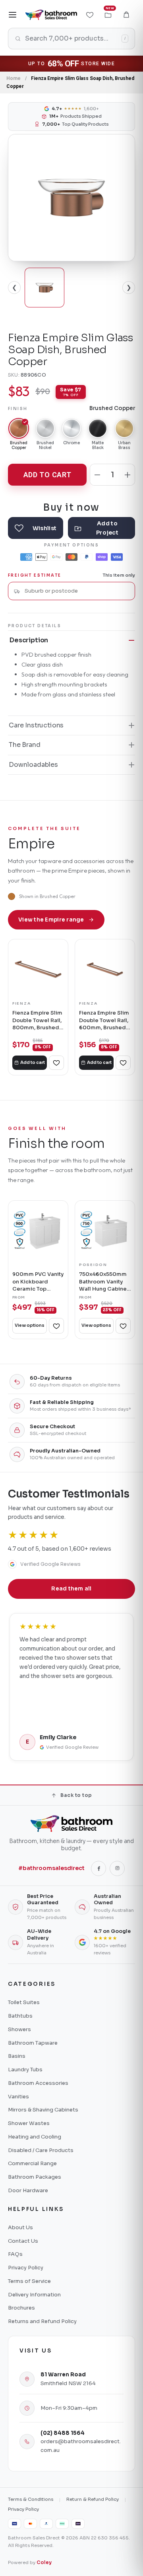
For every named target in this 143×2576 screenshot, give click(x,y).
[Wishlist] (90, 15)
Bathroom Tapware (33, 2043)
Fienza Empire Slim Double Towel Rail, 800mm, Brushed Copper (37, 1020)
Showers (19, 2029)
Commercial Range (32, 2163)
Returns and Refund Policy (42, 2321)
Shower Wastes (29, 2123)
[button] (126, 15)
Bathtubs (20, 2016)
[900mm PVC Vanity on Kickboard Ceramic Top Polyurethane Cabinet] (38, 1231)
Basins (17, 2056)
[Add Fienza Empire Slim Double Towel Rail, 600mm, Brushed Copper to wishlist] (123, 1063)
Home (14, 78)
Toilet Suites (24, 2002)
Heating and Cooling (35, 2137)
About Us (20, 2227)
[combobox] (77, 591)
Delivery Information (34, 2295)
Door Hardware (28, 2190)
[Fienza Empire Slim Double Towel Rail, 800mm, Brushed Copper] (38, 969)
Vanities (18, 2097)
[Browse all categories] (13, 15)
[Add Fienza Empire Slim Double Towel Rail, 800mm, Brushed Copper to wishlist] (56, 1063)
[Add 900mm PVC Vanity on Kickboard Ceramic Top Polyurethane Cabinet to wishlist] (56, 1326)
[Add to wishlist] (36, 528)
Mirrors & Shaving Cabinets (43, 2110)
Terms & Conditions (31, 2499)
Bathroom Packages (35, 2177)
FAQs (15, 2254)
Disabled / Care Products (41, 2150)
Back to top (76, 1795)
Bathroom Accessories (38, 2083)
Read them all (71, 1589)
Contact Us (23, 2241)
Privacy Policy (26, 2268)
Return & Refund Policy (93, 2499)
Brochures (21, 2308)
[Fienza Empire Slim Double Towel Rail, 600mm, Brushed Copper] (105, 969)
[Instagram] (117, 1868)
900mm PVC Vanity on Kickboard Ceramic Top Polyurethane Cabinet (38, 1282)
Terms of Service (29, 2281)
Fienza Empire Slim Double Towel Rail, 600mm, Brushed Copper (104, 1020)
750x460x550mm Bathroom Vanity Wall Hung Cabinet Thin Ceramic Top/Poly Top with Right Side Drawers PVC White (105, 1282)
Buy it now (71, 507)
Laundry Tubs (25, 2070)
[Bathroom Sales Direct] (51, 15)
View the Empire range (51, 920)
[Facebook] (99, 1868)
